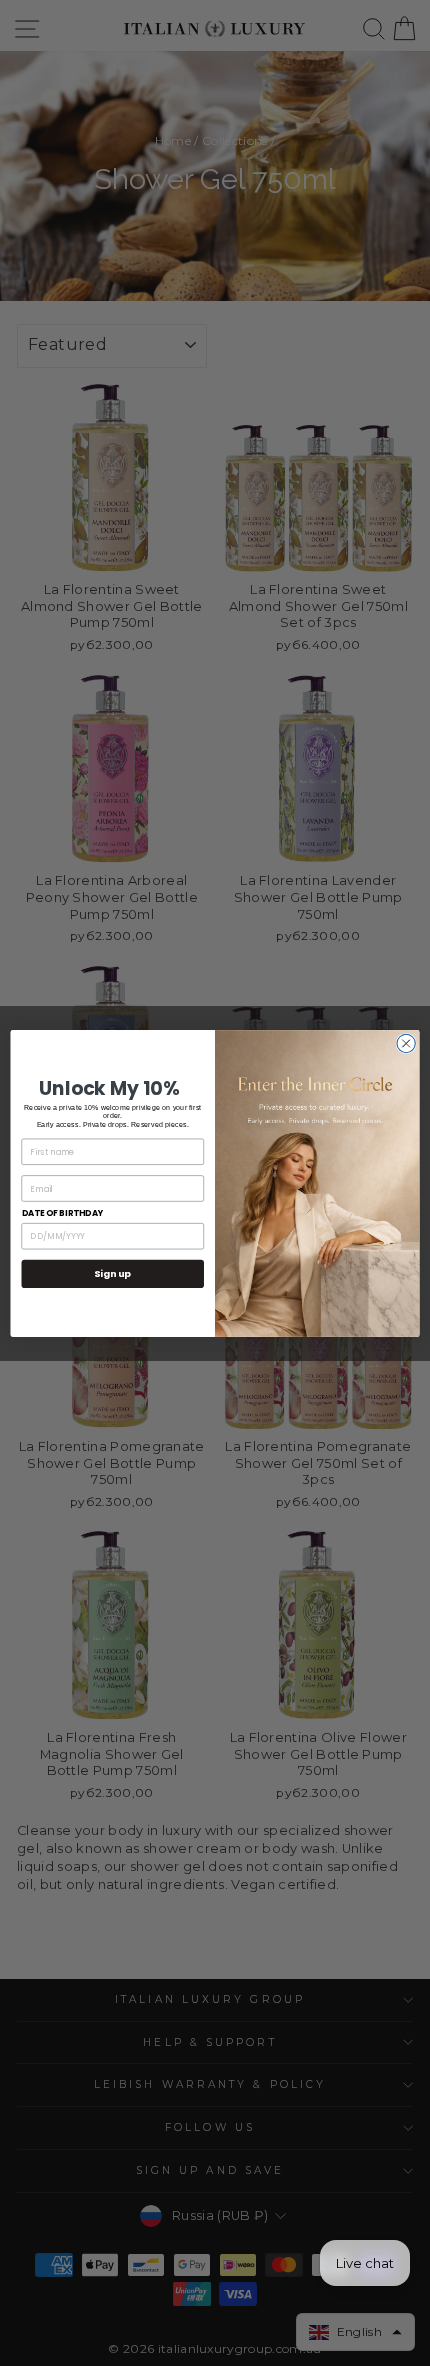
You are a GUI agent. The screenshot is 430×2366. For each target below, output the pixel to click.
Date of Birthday (63, 1213)
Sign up (112, 1273)
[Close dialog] (406, 1043)
